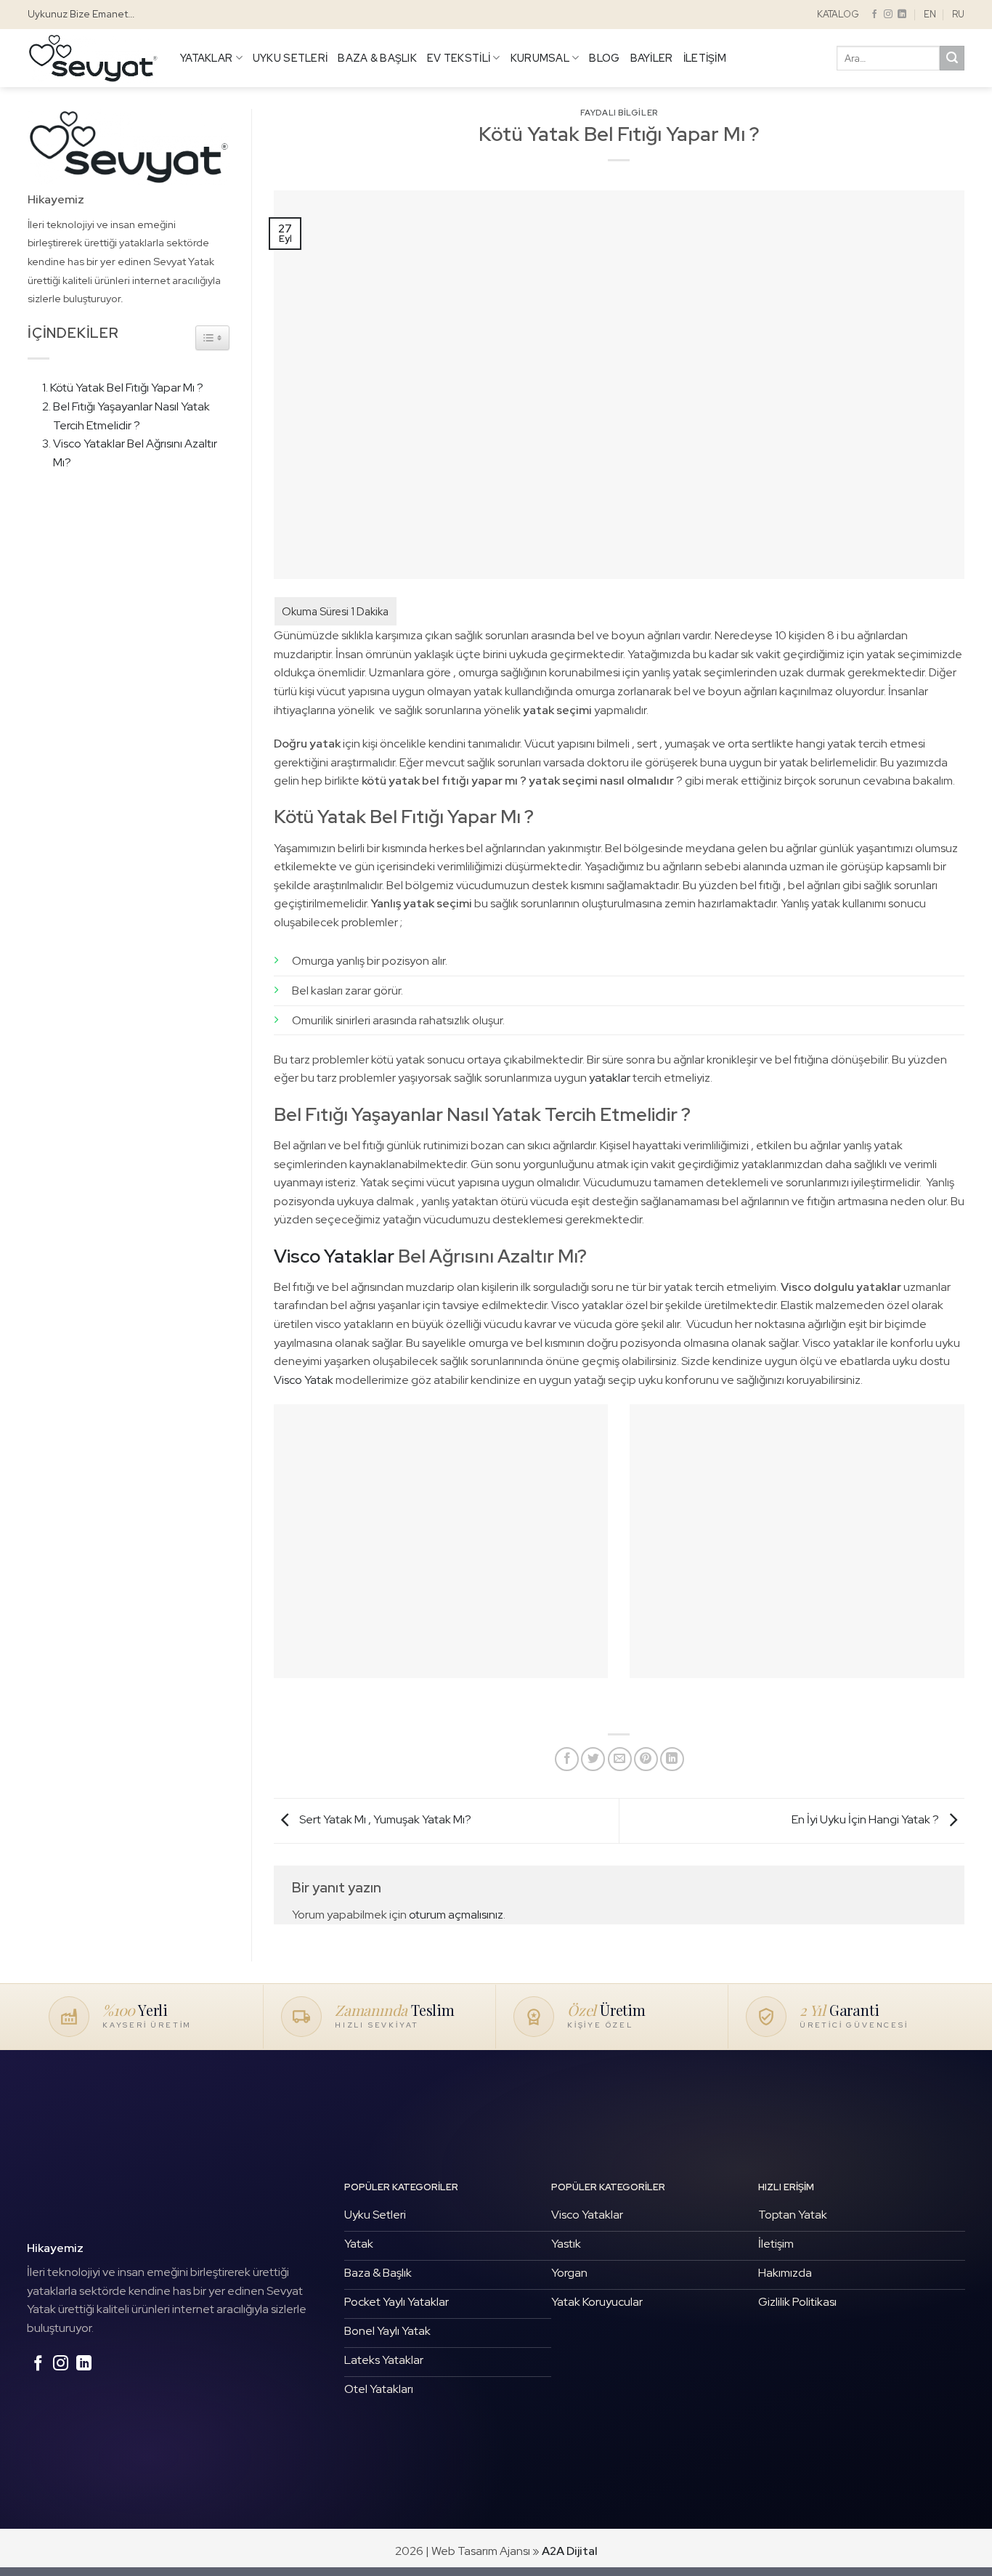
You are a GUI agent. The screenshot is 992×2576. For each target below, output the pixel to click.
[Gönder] (952, 58)
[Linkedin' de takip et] (902, 15)
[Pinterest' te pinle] (646, 1759)
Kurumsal (540, 58)
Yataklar (206, 58)
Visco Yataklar (334, 1256)
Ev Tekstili (459, 58)
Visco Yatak (305, 1380)
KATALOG (838, 14)
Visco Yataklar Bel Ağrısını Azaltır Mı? (135, 453)
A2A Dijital (570, 2551)
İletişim (705, 58)
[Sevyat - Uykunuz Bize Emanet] (93, 58)
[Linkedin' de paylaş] (672, 1759)
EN (930, 14)
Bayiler (652, 58)
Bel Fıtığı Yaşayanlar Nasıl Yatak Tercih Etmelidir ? (131, 416)
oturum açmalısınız (456, 1915)
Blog (604, 58)
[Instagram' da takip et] (888, 15)
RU (958, 14)
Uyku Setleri (290, 58)
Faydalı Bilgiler (619, 113)
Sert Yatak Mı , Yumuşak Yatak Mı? (384, 1820)
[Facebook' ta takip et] (874, 15)
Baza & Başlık (377, 58)
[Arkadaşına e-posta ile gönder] (620, 1759)
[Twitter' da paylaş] (593, 1759)
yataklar (610, 1078)
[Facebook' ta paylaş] (567, 1759)
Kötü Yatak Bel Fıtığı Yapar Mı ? (127, 388)
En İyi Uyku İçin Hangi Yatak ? (866, 1820)
